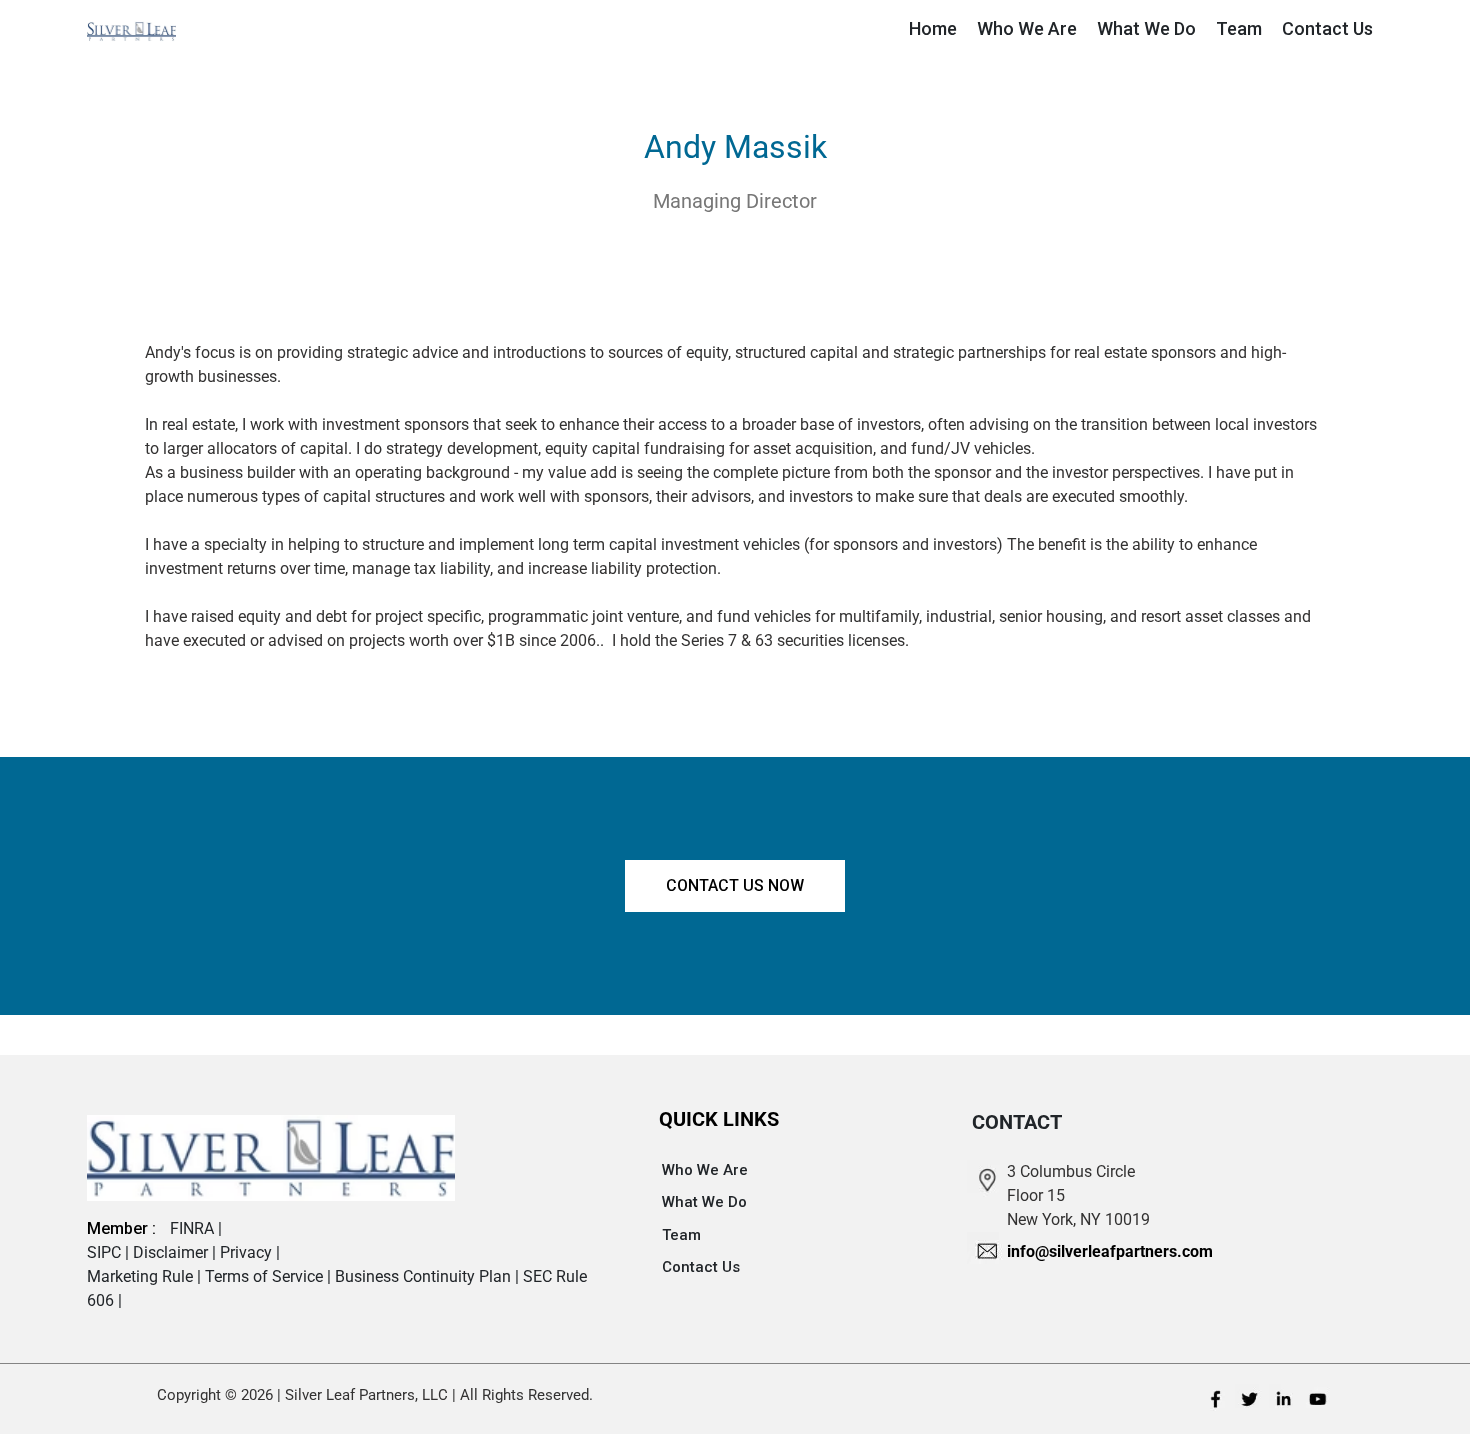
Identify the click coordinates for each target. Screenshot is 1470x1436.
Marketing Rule (142, 1276)
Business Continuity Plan (425, 1276)
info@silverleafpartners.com (1110, 1251)
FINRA (194, 1228)
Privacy (248, 1252)
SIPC (106, 1252)
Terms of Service (266, 1276)
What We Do (704, 1202)
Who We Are (705, 1170)
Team (681, 1235)
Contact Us (701, 1267)
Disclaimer (172, 1252)
